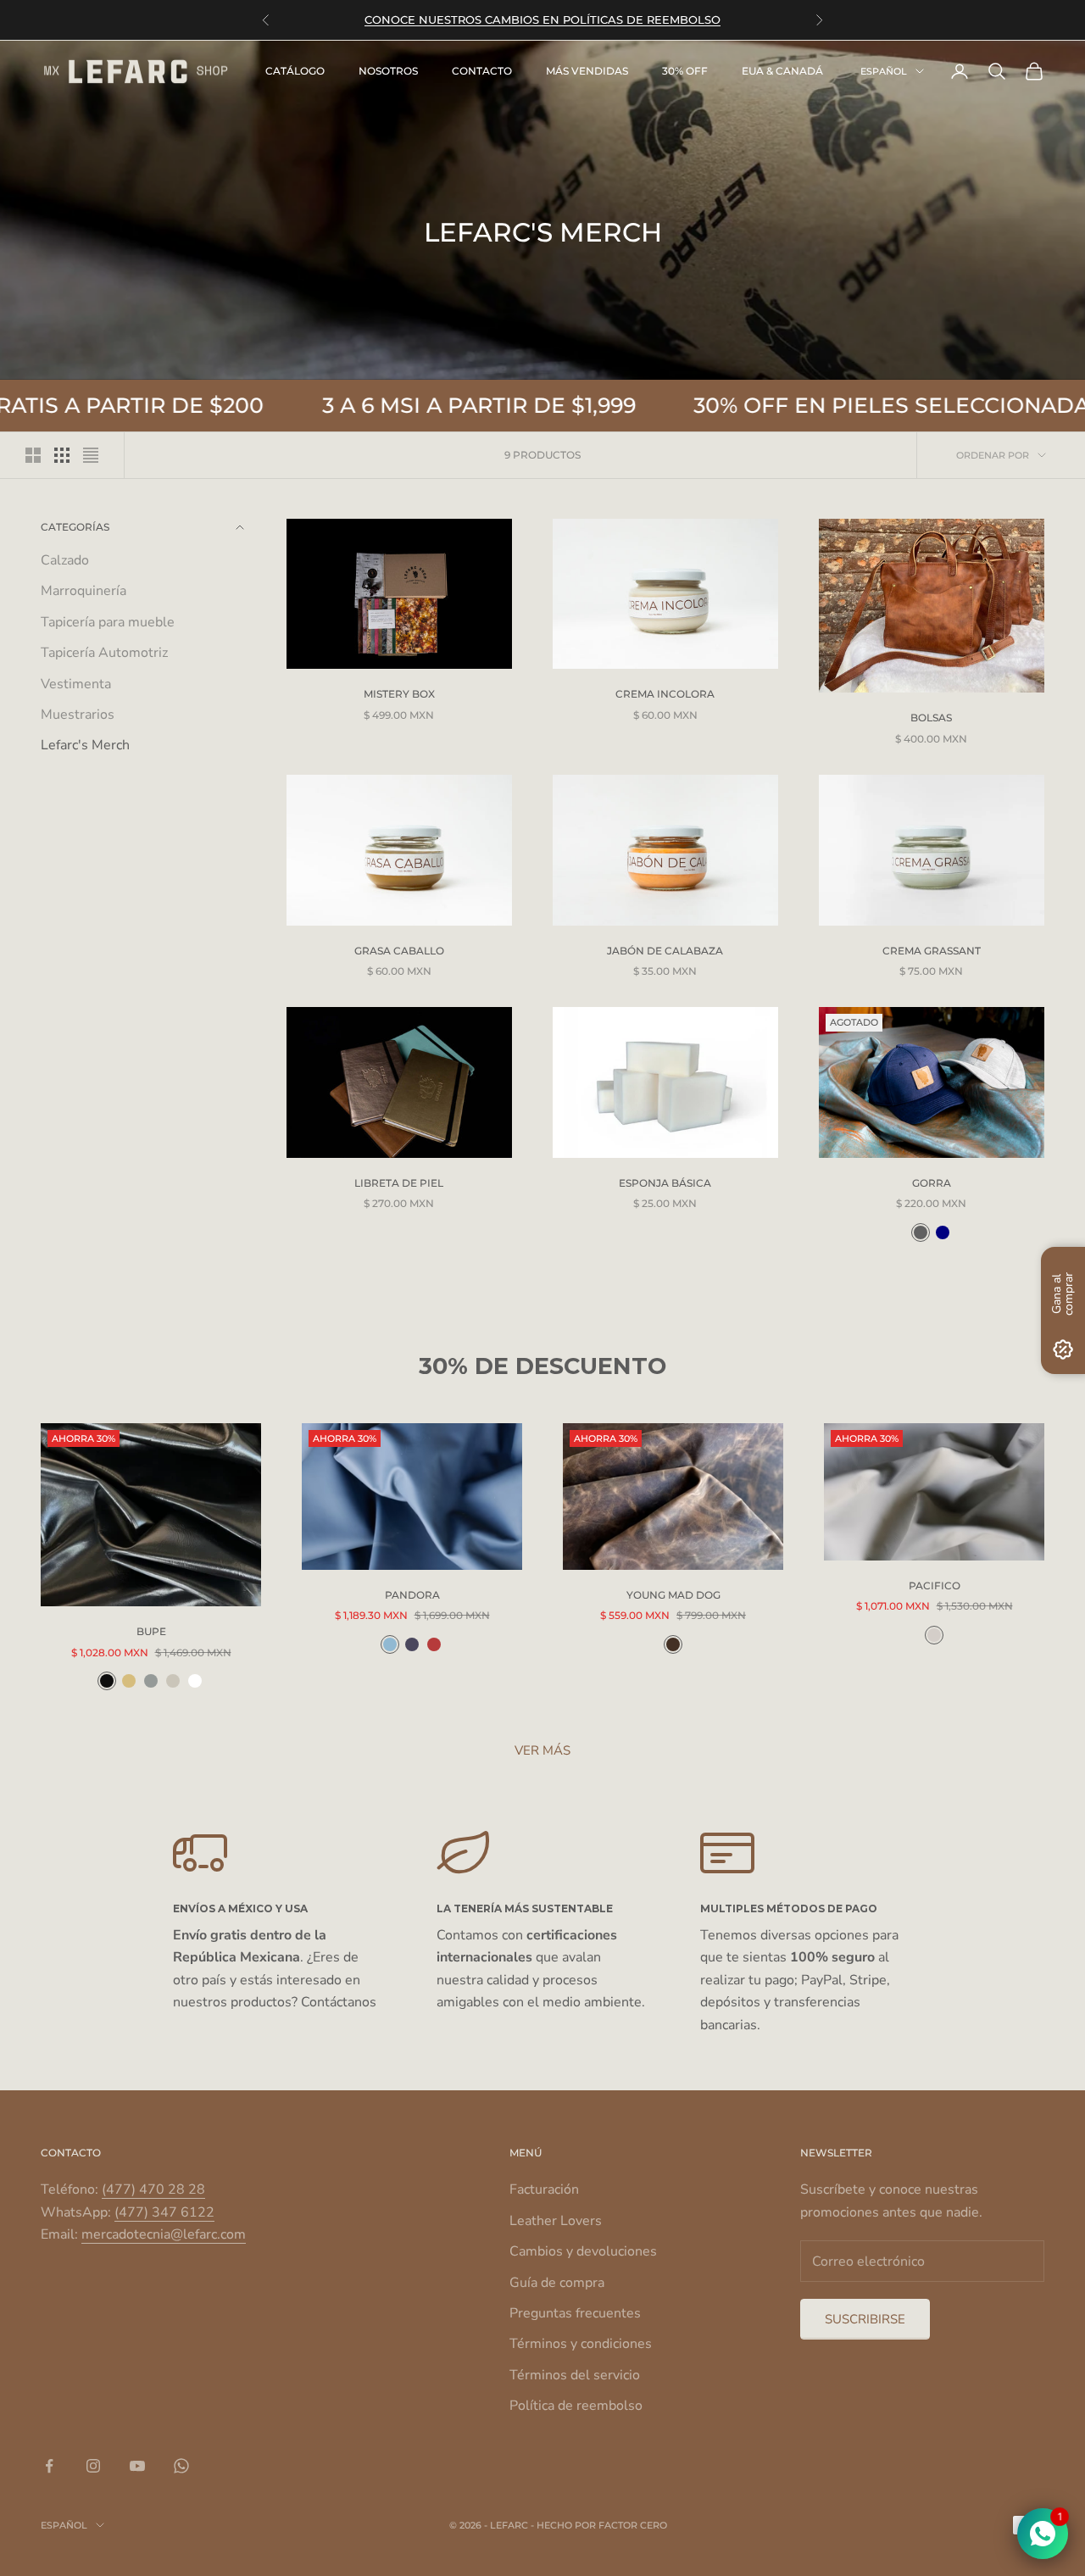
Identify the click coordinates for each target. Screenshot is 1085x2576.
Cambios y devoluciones (583, 2251)
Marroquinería (83, 592)
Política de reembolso (576, 2406)
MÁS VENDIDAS (587, 71)
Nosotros (388, 71)
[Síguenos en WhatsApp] (181, 2466)
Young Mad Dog (673, 1595)
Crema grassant (932, 951)
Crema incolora (665, 694)
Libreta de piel (399, 1183)
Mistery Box (399, 694)
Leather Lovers (556, 2221)
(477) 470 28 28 (153, 2189)
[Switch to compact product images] (91, 455)
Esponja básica (665, 1183)
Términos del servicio (575, 2375)
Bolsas (931, 718)
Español (884, 71)
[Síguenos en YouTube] (137, 2466)
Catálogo (295, 71)
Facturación (544, 2189)
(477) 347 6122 (164, 2212)
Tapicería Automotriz (104, 653)
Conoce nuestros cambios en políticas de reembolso (542, 19)
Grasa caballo (399, 951)
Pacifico (935, 1586)
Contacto (482, 71)
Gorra (932, 1183)
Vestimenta (76, 684)
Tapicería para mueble (108, 622)
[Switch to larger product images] (33, 455)
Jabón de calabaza (665, 951)
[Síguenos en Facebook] (49, 2466)
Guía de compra (557, 2283)
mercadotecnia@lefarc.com (164, 2234)
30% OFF (685, 71)
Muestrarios (78, 715)
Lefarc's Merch (85, 746)
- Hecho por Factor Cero (599, 2525)
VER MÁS (542, 1750)
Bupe (151, 1631)
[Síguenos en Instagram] (93, 2466)
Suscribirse (865, 2319)
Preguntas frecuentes (575, 2313)
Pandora (412, 1595)
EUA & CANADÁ (782, 71)
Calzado (65, 560)
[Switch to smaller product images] (62, 455)
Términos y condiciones (581, 2344)
